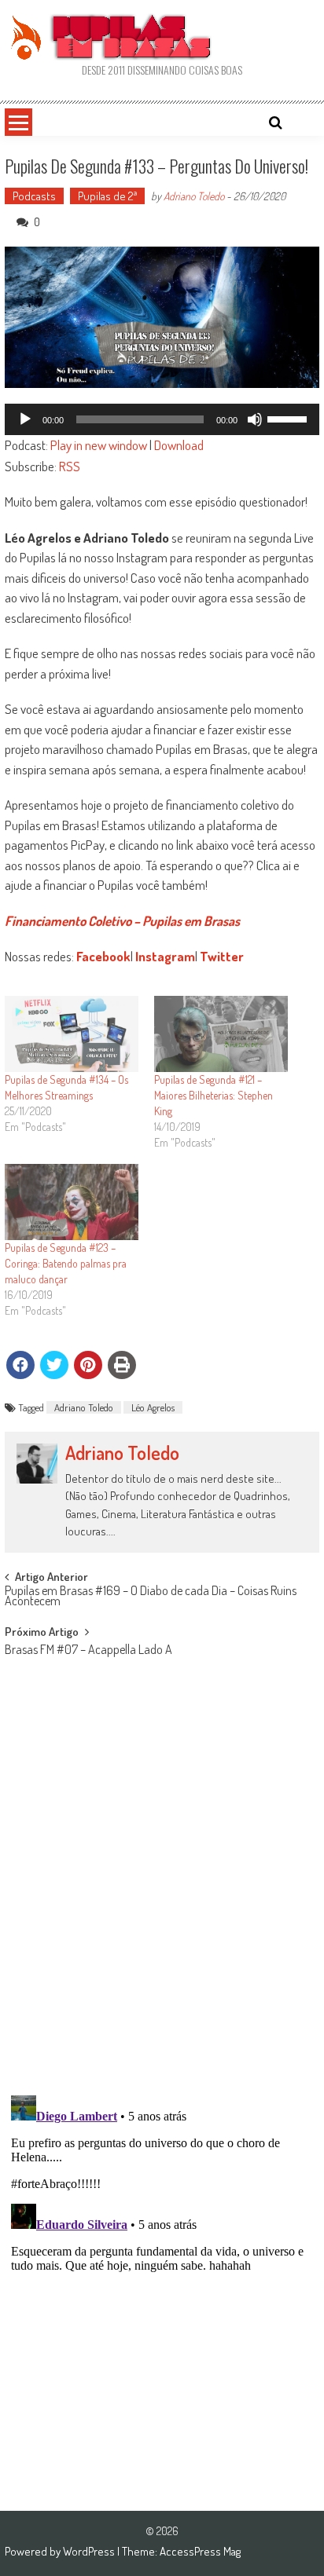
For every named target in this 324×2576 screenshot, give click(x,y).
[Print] (122, 1365)
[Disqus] (162, 1879)
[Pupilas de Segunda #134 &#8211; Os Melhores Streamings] (72, 1034)
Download (179, 445)
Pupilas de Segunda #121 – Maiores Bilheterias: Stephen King (214, 1095)
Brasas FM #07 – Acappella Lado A (88, 1651)
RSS (70, 466)
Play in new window (99, 445)
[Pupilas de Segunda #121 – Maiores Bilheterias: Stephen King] (221, 1034)
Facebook (103, 956)
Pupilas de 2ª (107, 196)
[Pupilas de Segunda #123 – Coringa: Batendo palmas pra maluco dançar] (72, 1202)
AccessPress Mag (200, 2551)
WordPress (90, 2551)
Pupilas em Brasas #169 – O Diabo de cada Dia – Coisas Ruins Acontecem (151, 1597)
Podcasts (34, 196)
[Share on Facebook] (20, 1365)
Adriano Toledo (194, 196)
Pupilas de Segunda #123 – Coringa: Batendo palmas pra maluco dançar (66, 1263)
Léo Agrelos (153, 1407)
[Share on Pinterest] (88, 1365)
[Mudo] (255, 419)
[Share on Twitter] (54, 1365)
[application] (162, 419)
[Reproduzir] (25, 419)
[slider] (289, 418)
